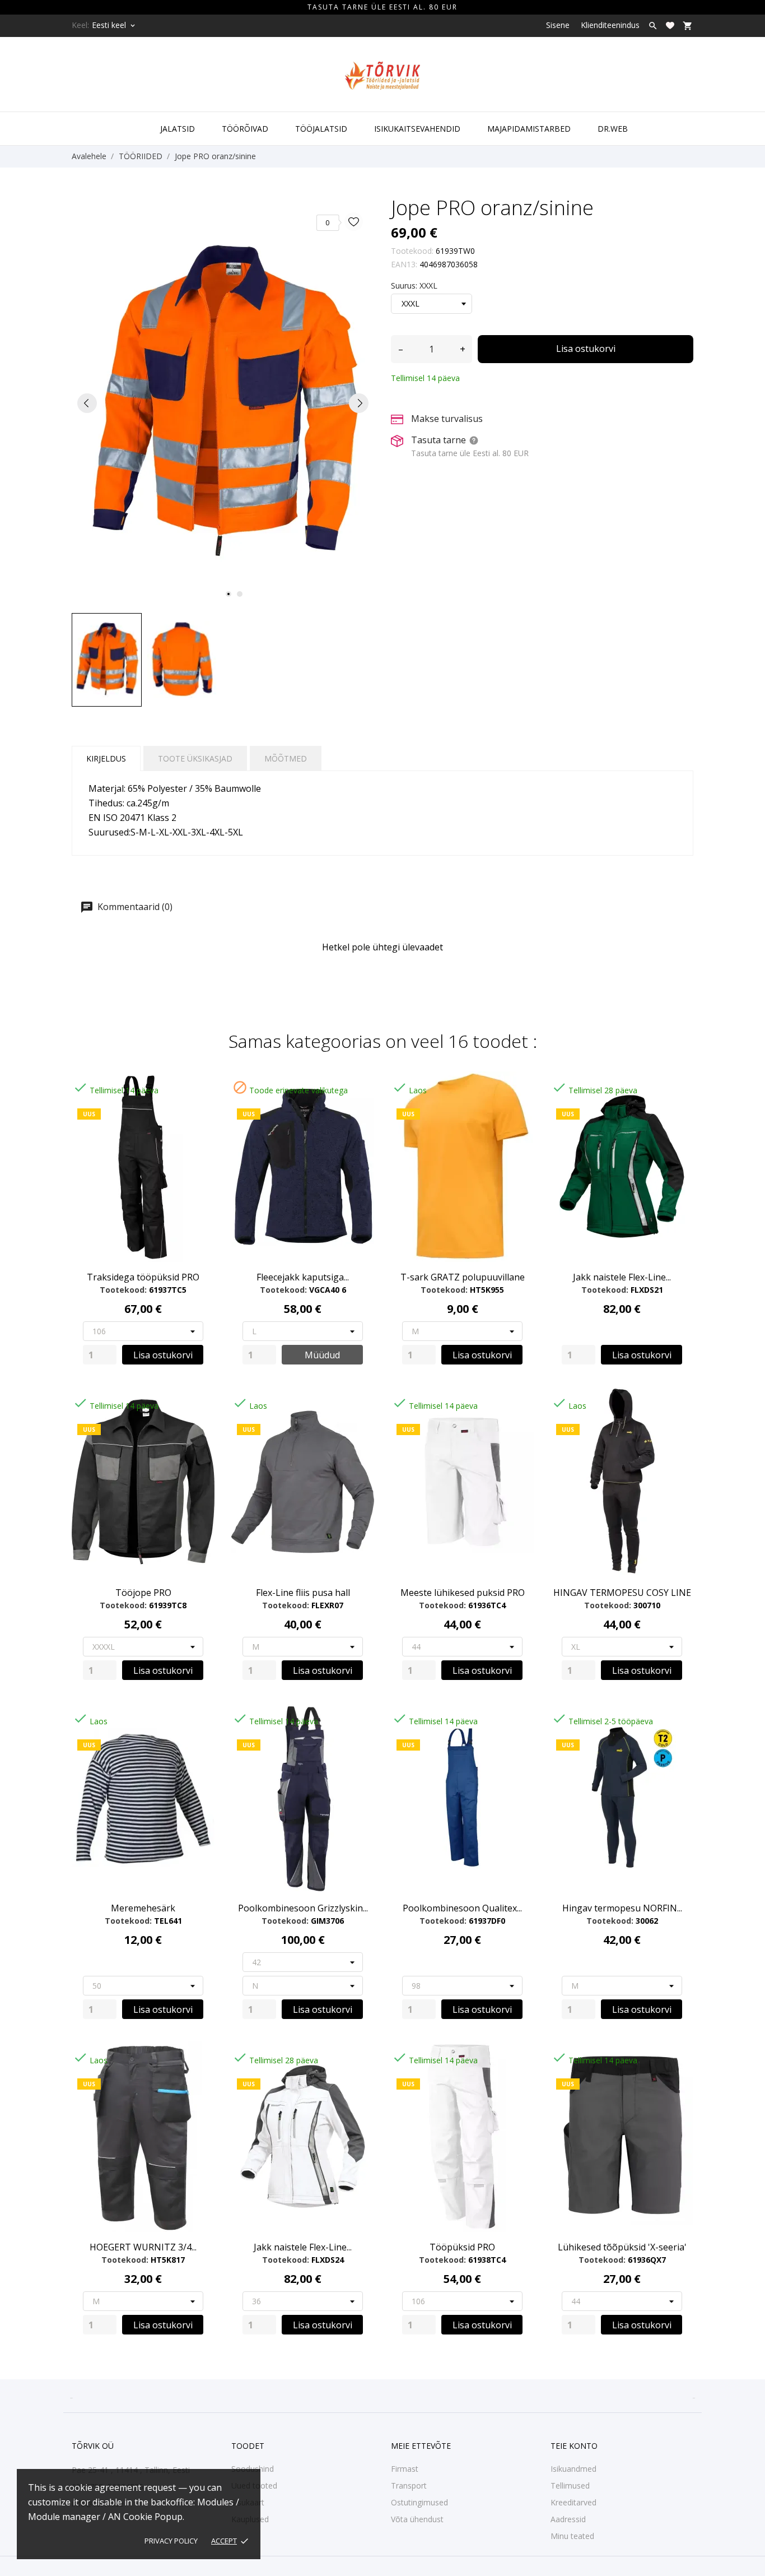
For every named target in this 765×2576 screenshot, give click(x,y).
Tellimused (570, 2486)
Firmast (405, 2469)
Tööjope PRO (143, 1593)
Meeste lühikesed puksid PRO (463, 1593)
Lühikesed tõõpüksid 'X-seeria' (622, 2247)
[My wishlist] (670, 25)
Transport (409, 2486)
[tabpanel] (223, 403)
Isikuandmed (573, 2469)
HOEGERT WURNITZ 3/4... (143, 2247)
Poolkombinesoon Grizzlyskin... (303, 1908)
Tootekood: (412, 251)
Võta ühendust (417, 2519)
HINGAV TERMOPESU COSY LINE (622, 1593)
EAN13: (404, 264)
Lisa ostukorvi (586, 349)
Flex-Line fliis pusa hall (303, 1593)
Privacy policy (171, 2541)
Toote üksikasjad (195, 758)
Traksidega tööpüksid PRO (143, 1277)
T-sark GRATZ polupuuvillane (463, 1277)
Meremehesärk (143, 1908)
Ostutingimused (419, 2502)
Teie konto (574, 2446)
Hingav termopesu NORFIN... (622, 1908)
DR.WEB (613, 129)
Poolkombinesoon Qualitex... (462, 1908)
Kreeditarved (573, 2502)
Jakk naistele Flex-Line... (622, 1277)
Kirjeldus (106, 758)
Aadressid (568, 2519)
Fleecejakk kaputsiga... (303, 1277)
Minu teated (572, 2536)
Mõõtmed (286, 758)
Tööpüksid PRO (462, 2247)
